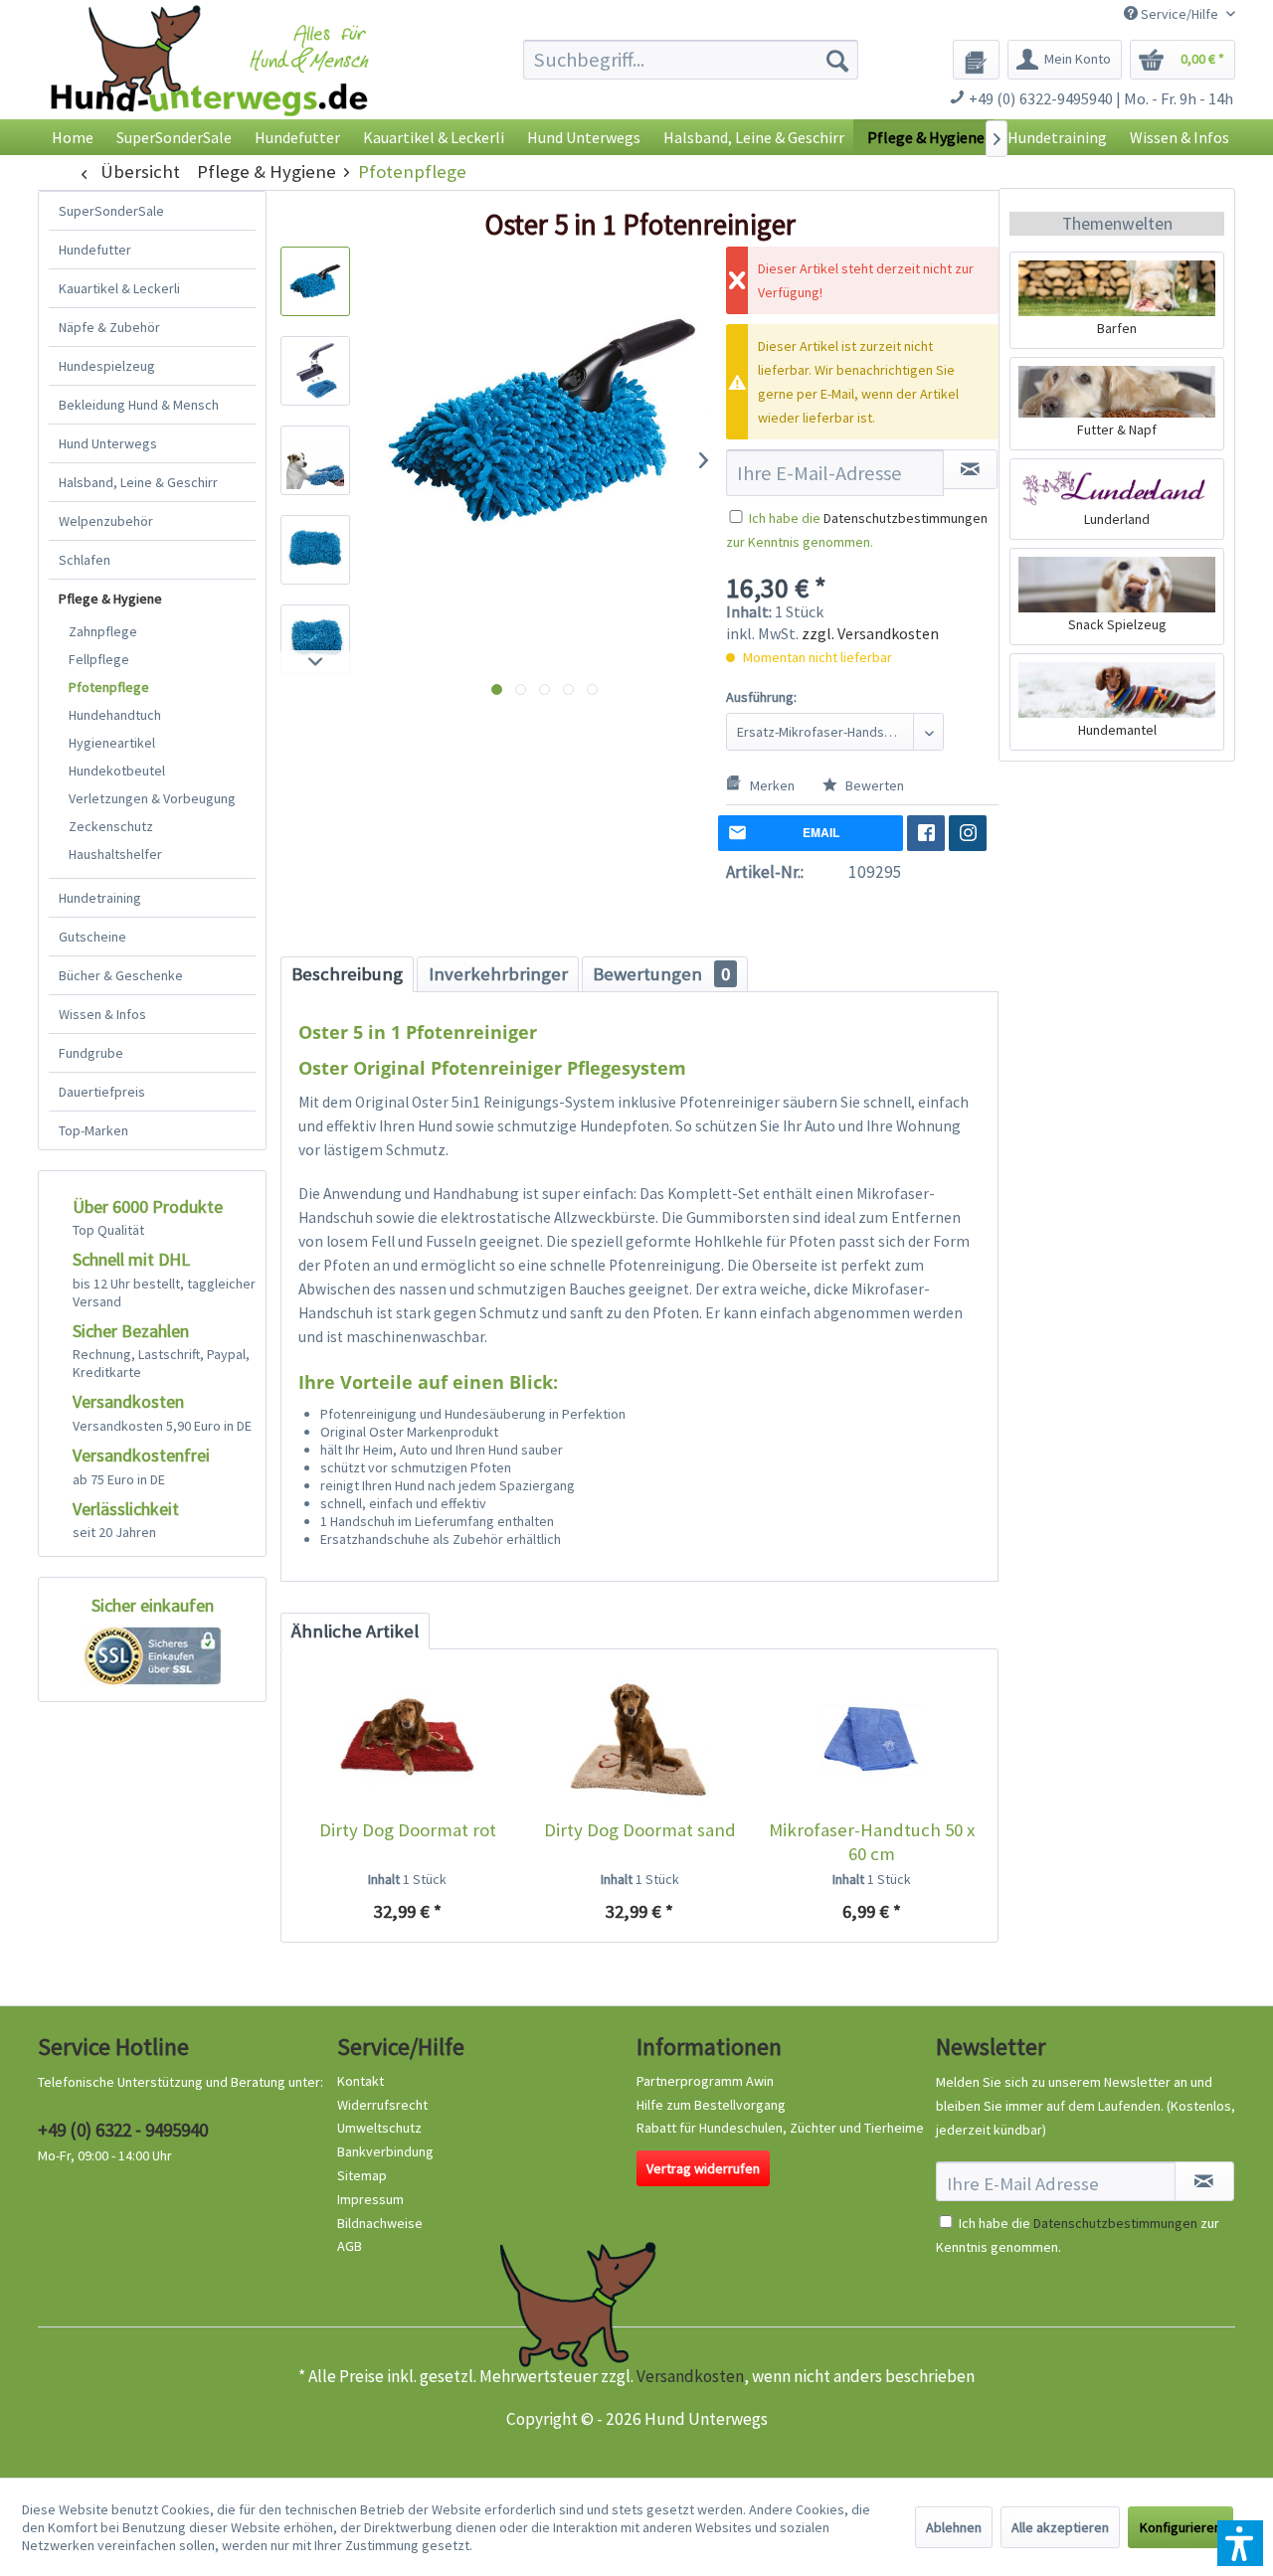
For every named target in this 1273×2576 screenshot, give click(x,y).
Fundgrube (91, 1053)
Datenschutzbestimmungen (906, 518)
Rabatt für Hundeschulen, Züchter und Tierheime (780, 2128)
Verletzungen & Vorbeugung (152, 798)
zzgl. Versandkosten (870, 633)
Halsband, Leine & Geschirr (138, 482)
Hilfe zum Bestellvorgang (711, 2105)
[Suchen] (837, 60)
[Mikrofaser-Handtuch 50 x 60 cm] (872, 1739)
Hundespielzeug (107, 366)
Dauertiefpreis (102, 1092)
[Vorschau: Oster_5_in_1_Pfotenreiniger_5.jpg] (315, 639)
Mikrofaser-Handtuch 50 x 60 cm (872, 1842)
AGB (350, 2246)
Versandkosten (690, 2376)
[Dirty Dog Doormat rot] (407, 1739)
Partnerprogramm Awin (705, 2081)
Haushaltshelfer (115, 854)
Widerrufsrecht (382, 2105)
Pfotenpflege (109, 687)
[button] (1240, 2543)
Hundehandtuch (115, 715)
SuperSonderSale (111, 211)
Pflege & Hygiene (110, 599)
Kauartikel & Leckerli (119, 288)
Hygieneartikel (112, 743)
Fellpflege (99, 659)
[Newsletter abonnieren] (1204, 2181)
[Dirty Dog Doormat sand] (639, 1739)
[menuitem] (691, 60)
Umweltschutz (379, 2128)
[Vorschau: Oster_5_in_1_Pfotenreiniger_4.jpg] (315, 550)
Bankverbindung (385, 2151)
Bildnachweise (380, 2223)
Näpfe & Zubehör (109, 327)
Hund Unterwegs (108, 443)
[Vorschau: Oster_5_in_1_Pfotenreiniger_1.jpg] (315, 281)
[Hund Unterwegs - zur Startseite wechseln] (209, 77)
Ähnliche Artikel (355, 1631)
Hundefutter (95, 250)
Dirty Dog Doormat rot (408, 1830)
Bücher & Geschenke (121, 975)
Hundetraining (100, 898)
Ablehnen (954, 2527)
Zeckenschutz (111, 826)
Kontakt (361, 2081)
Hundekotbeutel (117, 771)
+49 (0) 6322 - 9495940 (123, 2130)
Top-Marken (93, 1130)
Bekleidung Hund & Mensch (139, 405)
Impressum (370, 2199)
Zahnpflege (103, 631)
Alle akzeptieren (1060, 2527)
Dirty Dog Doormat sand (640, 1830)
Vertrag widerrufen (703, 2168)
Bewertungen (661, 974)
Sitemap (362, 2175)
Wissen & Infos (102, 1014)
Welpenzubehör (106, 521)
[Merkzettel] (976, 60)
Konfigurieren (1181, 2527)
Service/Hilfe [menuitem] (1180, 14)
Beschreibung (347, 974)
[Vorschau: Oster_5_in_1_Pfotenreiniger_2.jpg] (315, 371)
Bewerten (873, 785)
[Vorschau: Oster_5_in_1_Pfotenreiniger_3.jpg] (315, 460)
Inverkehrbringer (498, 974)
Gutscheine (92, 937)
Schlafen (85, 560)
